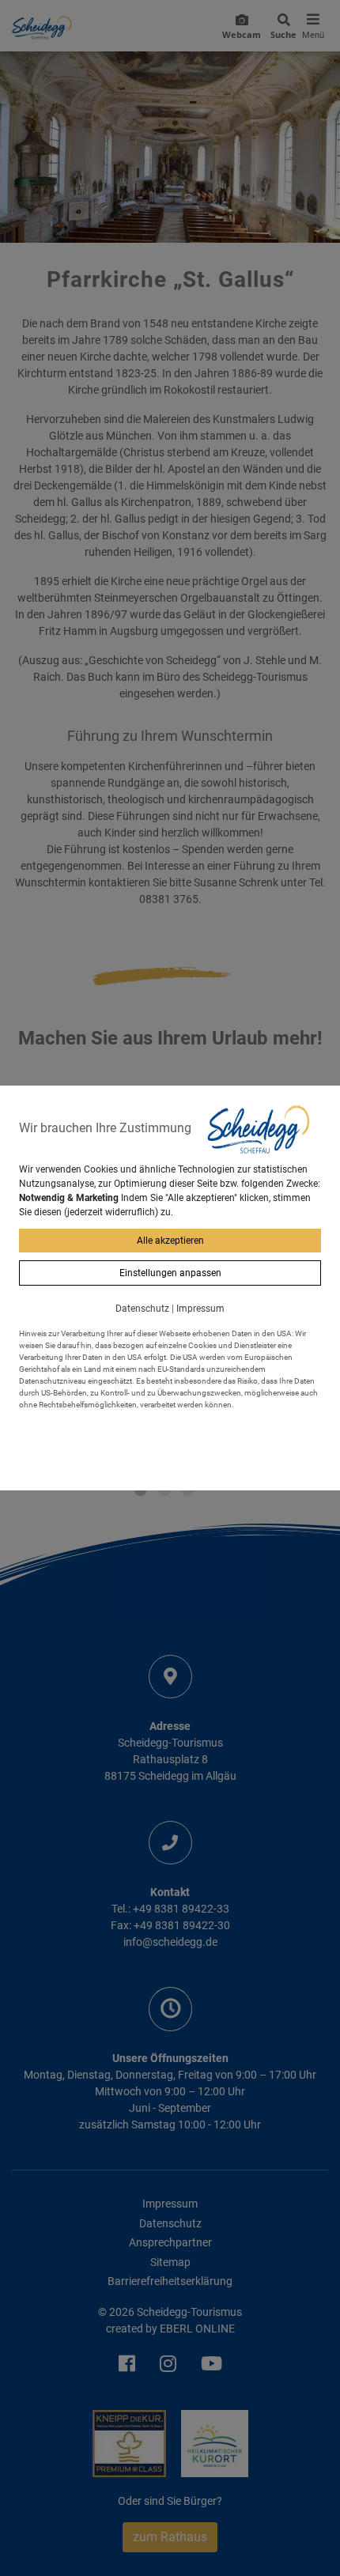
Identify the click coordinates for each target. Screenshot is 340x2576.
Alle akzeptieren (170, 1241)
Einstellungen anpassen (170, 1273)
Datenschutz (142, 1309)
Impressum (200, 1309)
